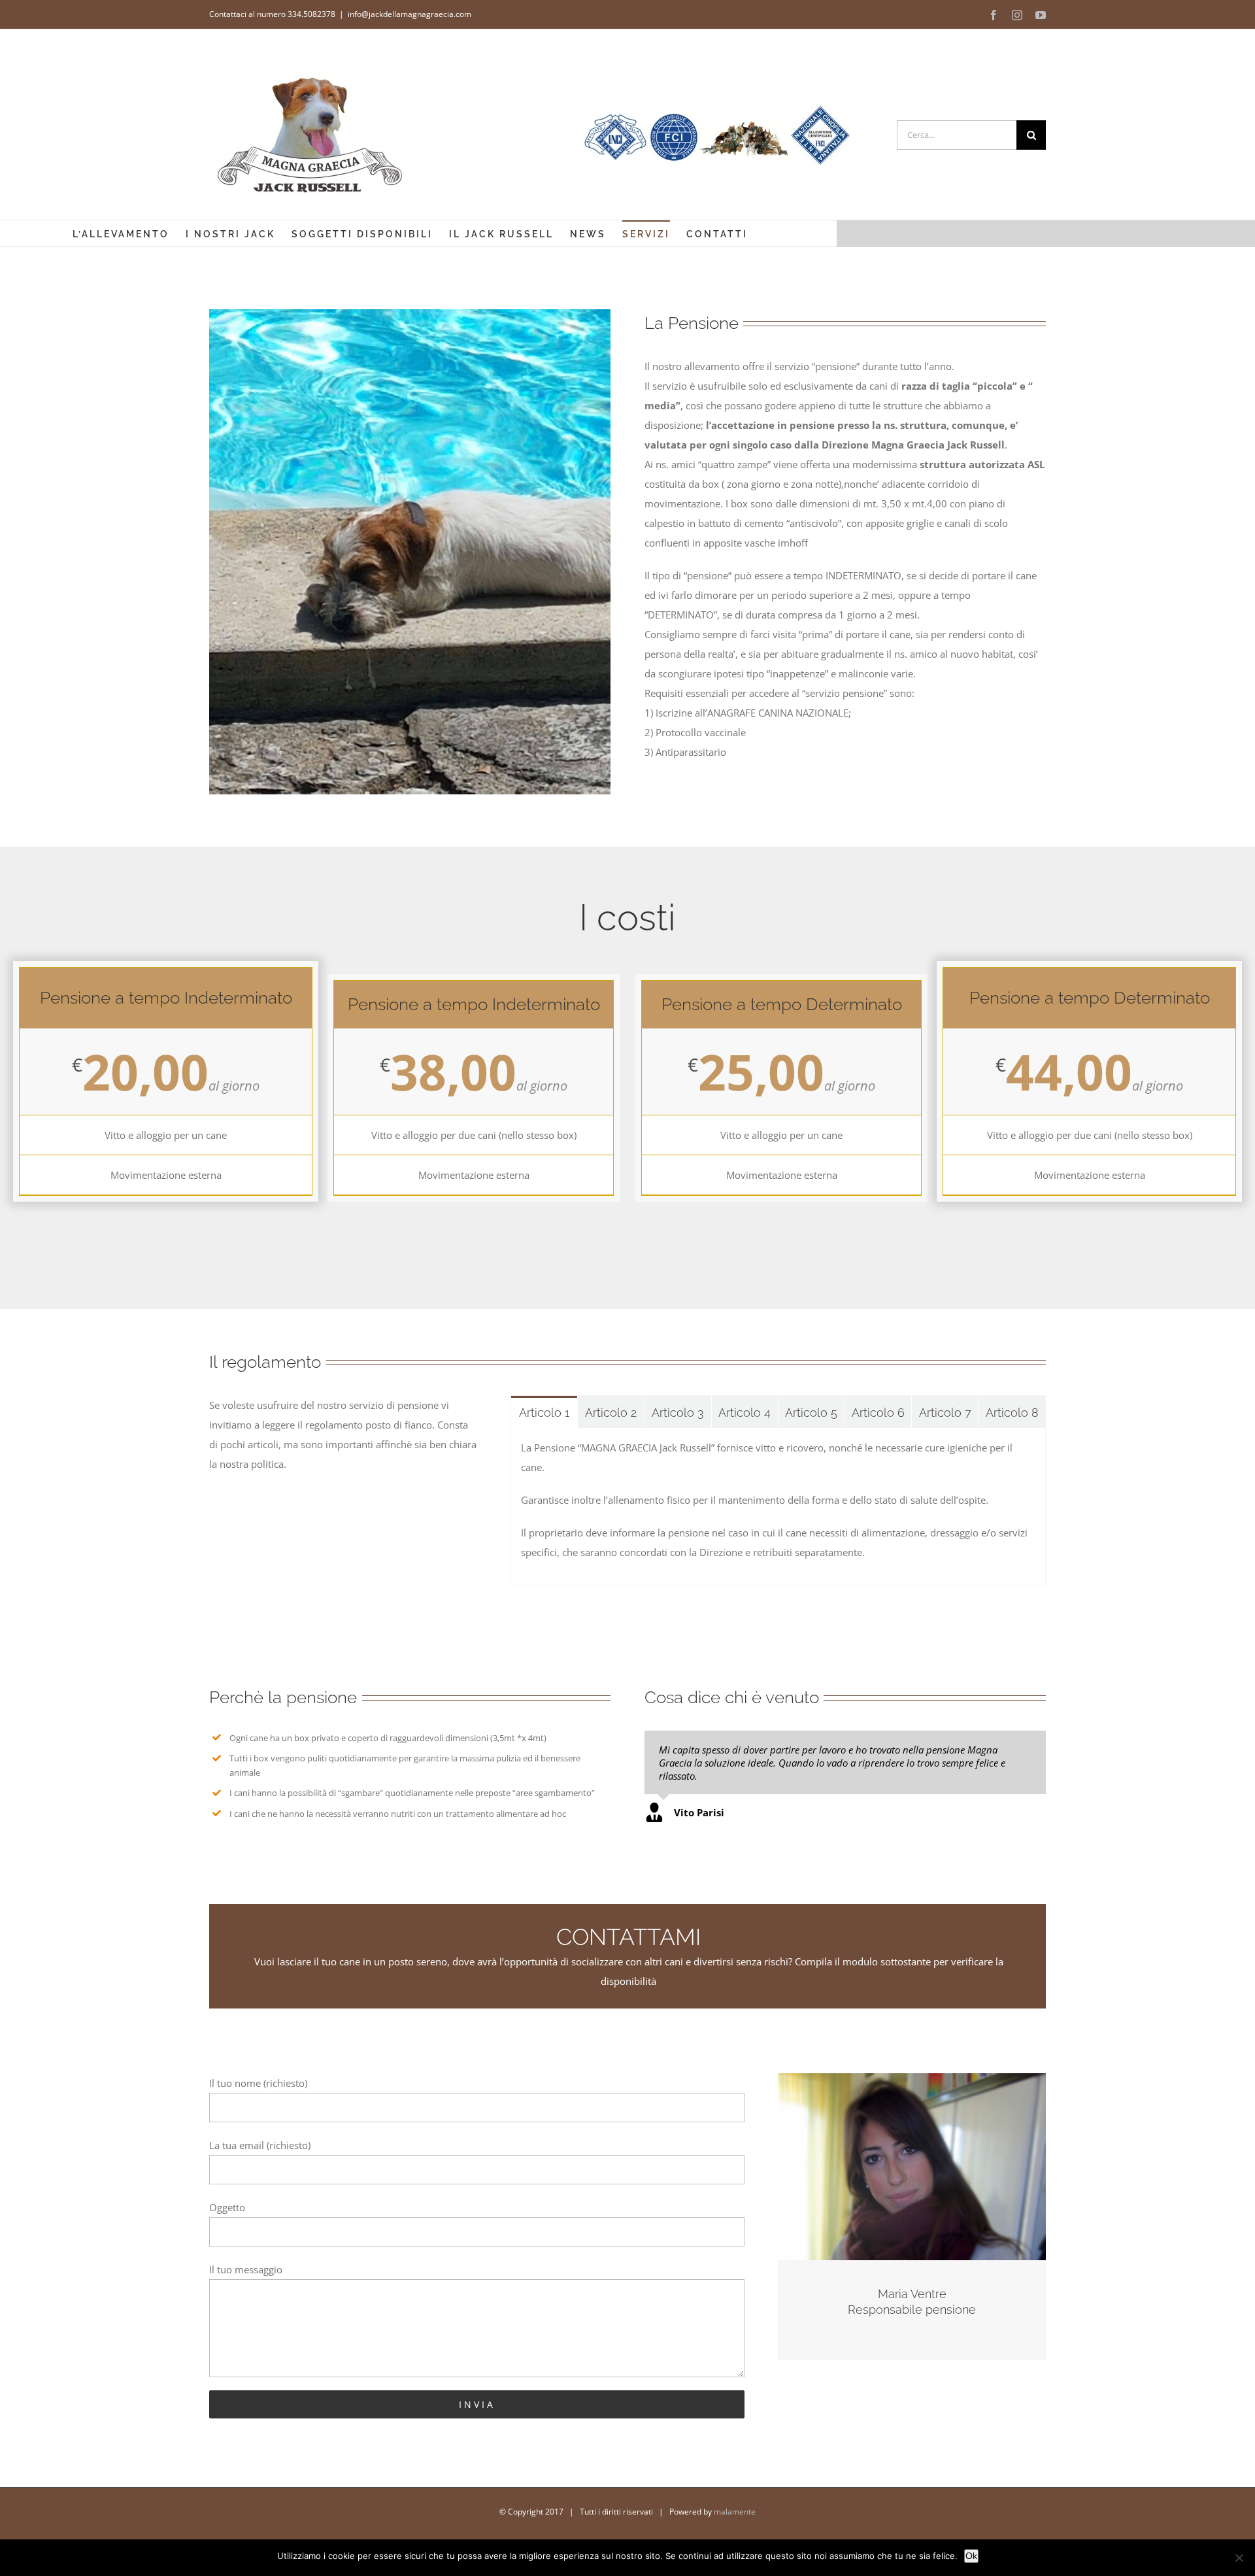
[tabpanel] (778, 1507)
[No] (1239, 2558)
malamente (735, 2512)
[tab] (544, 1412)
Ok (971, 2556)
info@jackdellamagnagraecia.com (410, 14)
